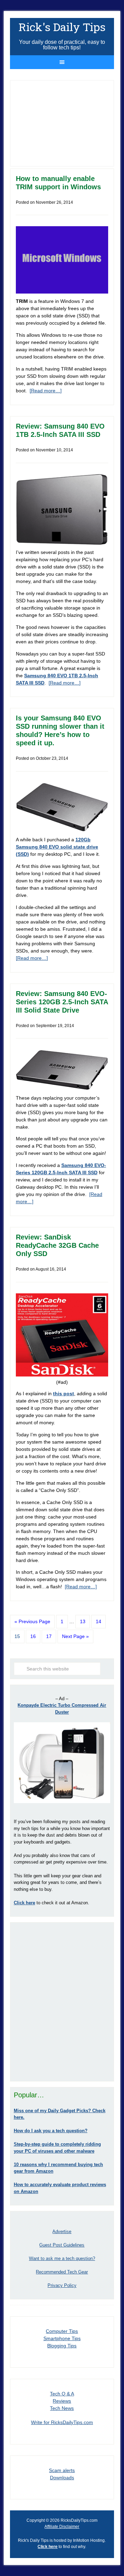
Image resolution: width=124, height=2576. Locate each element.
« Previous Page (32, 1621)
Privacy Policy (62, 2285)
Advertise (62, 2232)
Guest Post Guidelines (62, 2245)
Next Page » (75, 1636)
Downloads (62, 2478)
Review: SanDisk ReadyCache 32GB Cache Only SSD (57, 1245)
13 (83, 1621)
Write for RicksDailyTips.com (62, 2422)
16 (33, 1636)
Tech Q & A (62, 2394)
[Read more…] (46, 391)
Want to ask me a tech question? (62, 2258)
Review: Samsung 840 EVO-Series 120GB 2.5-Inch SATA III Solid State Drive (62, 1002)
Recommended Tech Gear (62, 2272)
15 (17, 1636)
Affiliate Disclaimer (62, 2527)
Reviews (62, 2401)
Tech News (62, 2408)
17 (49, 1636)
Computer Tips (62, 2331)
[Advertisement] (62, 2002)
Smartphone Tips (62, 2338)
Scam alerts (62, 2470)
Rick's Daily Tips (62, 27)
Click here (48, 2547)
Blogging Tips (62, 2346)
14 (99, 1621)
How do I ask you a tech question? (51, 2131)
